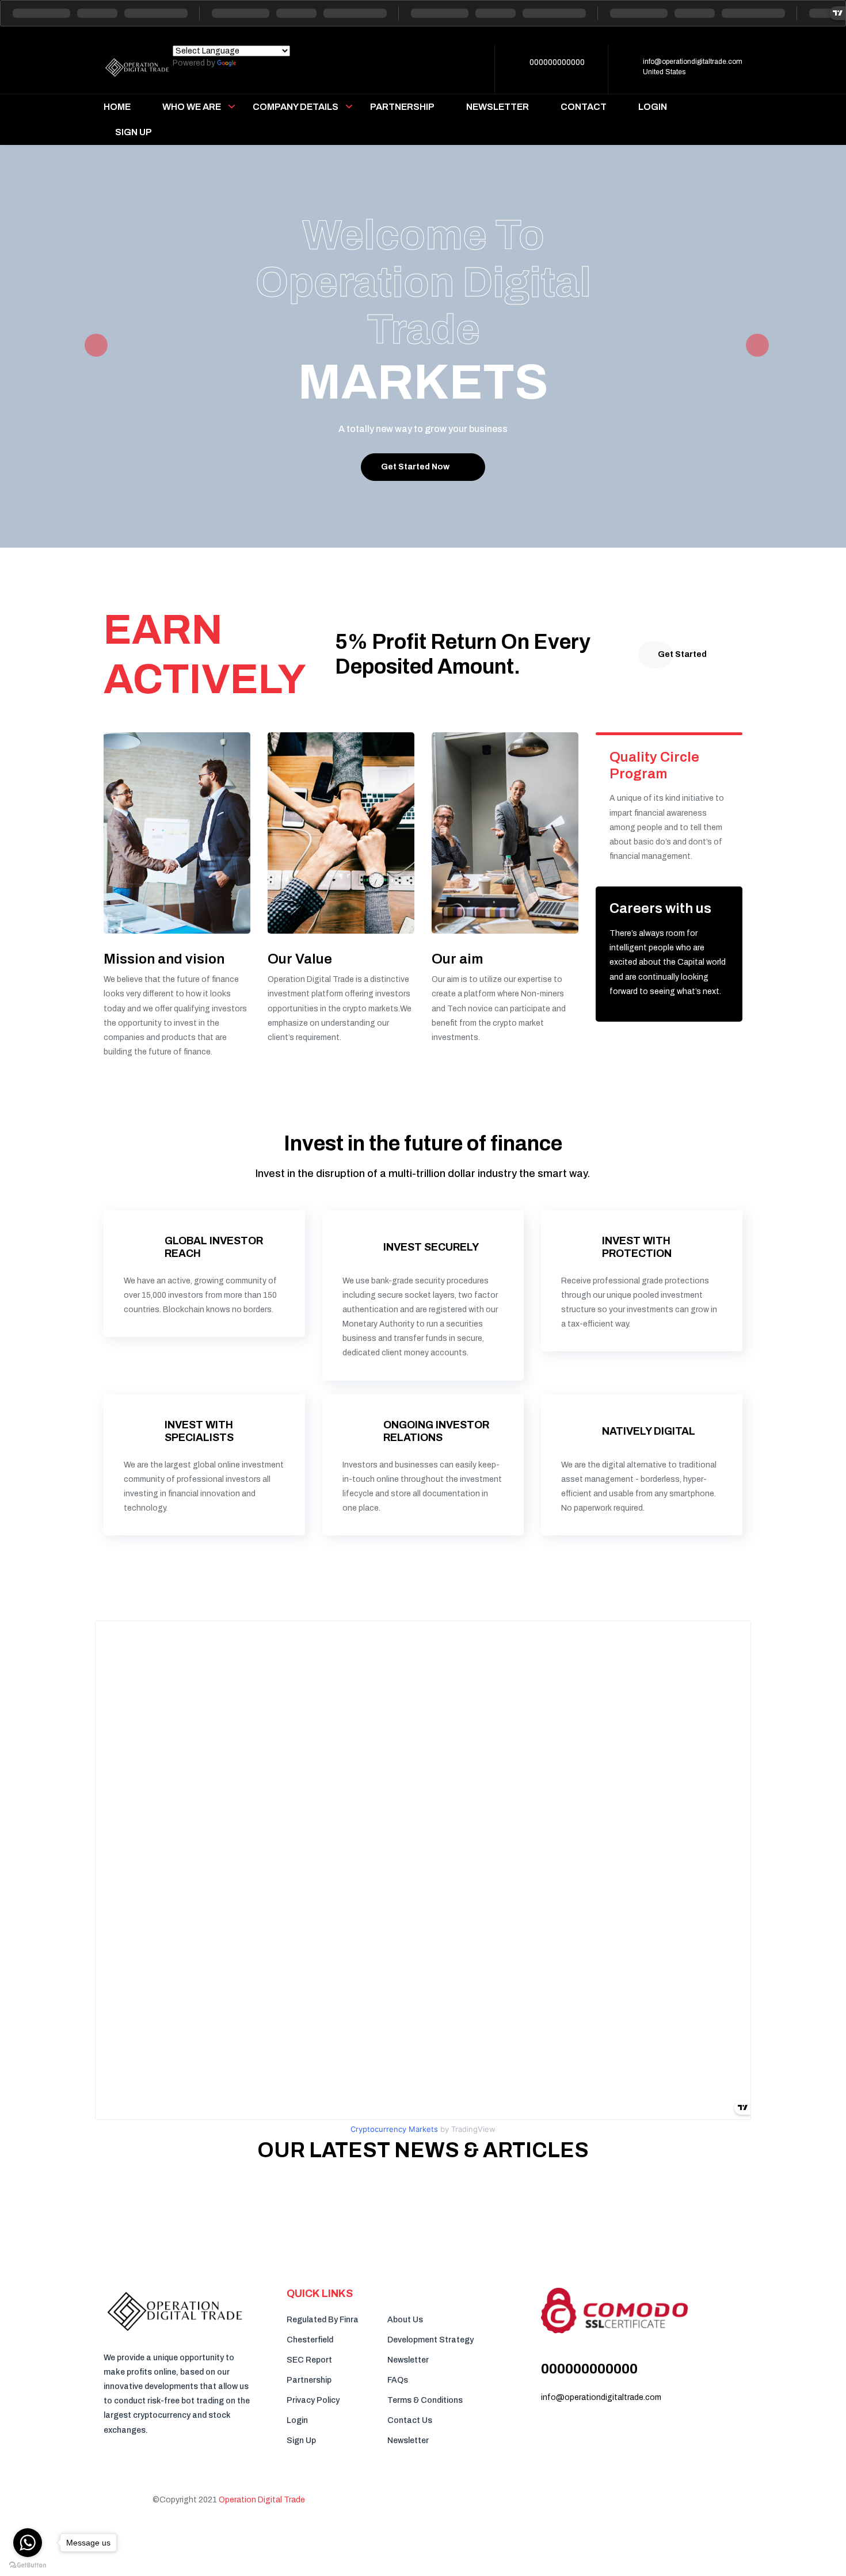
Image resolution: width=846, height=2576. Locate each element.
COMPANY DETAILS (296, 107)
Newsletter (408, 2360)
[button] (92, 346)
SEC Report (309, 2360)
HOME (117, 107)
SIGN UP (134, 132)
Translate (256, 63)
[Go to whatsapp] (28, 2543)
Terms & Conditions (425, 2400)
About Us (405, 2320)
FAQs (398, 2380)
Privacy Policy (313, 2400)
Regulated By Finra (323, 2320)
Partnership (309, 2380)
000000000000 (557, 62)
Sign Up (301, 2441)
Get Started (682, 654)
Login (297, 2420)
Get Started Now (415, 467)
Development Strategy (430, 2340)
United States (664, 72)
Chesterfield (310, 2340)
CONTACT (584, 107)
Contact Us (410, 2420)
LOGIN (653, 107)
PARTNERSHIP (402, 107)
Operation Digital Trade (262, 2500)
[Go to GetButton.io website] (28, 2564)
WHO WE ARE (192, 107)
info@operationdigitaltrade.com (693, 62)
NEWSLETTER (498, 107)
